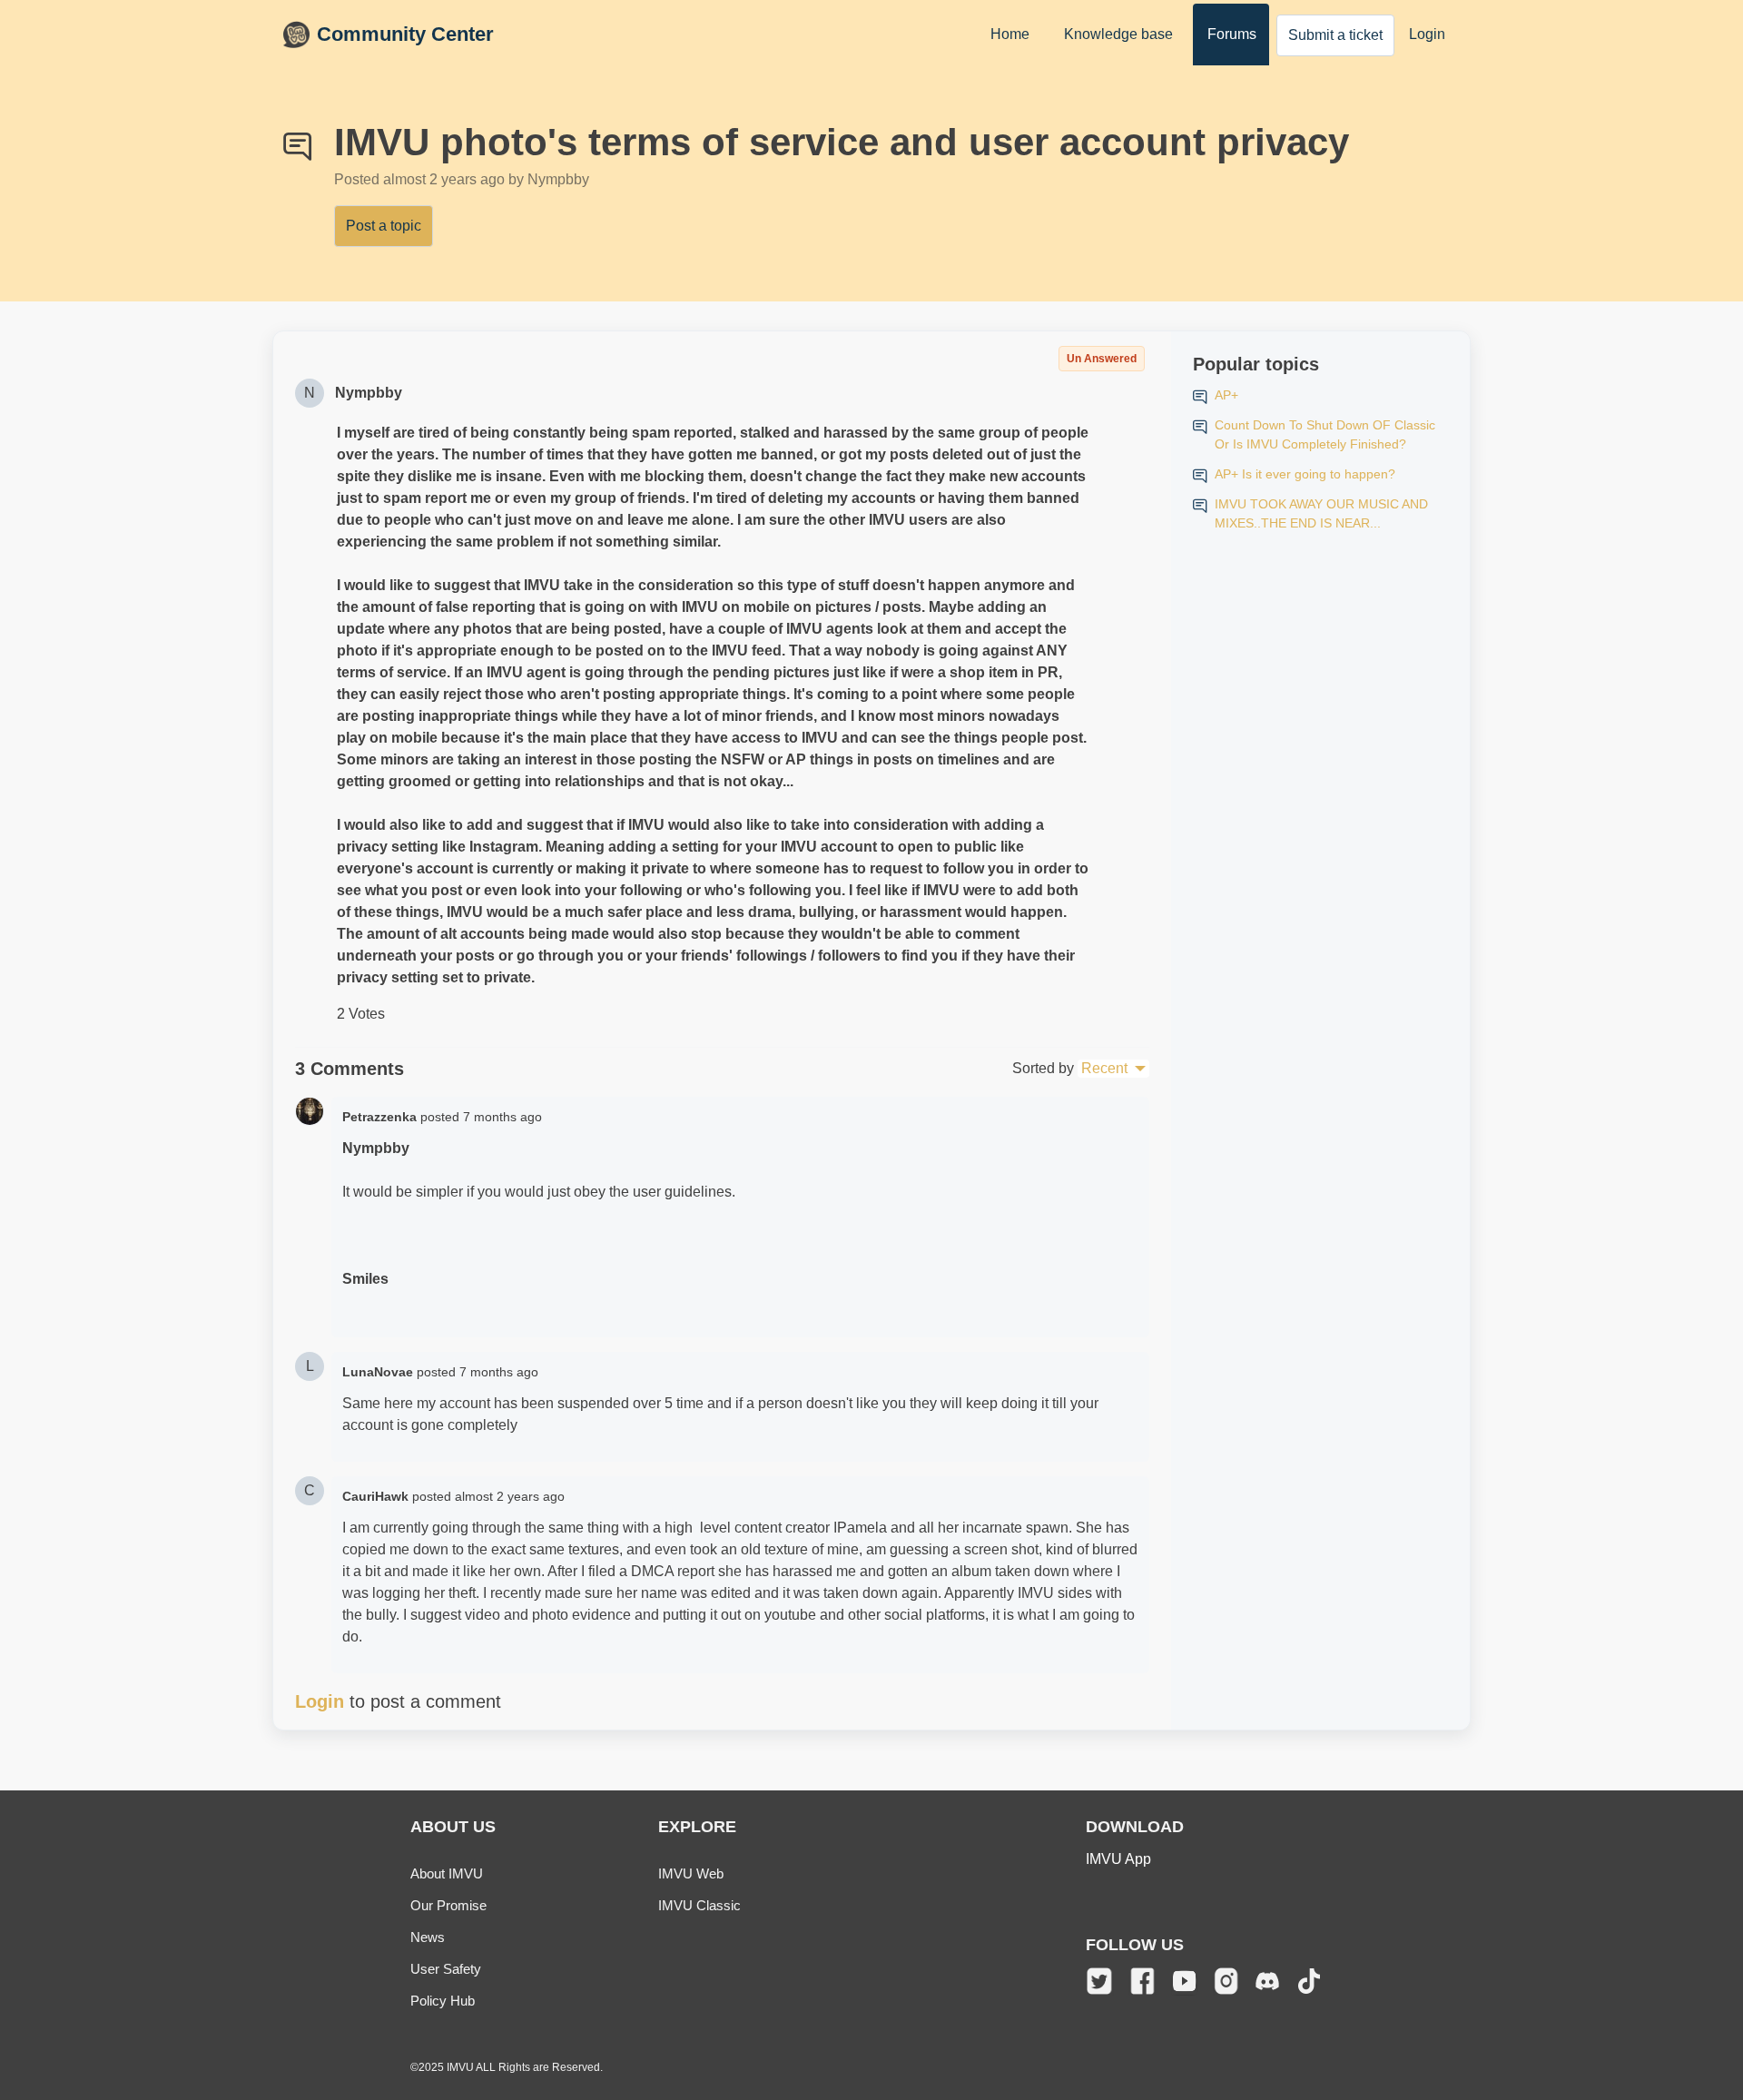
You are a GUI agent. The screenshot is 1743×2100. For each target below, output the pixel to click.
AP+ (1226, 395)
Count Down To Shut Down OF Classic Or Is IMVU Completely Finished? (1325, 434)
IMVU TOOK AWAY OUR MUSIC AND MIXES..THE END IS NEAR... (1321, 513)
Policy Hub (443, 2001)
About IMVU (447, 1873)
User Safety (446, 1969)
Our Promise (448, 1905)
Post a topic (384, 226)
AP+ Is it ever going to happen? (1305, 474)
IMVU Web (691, 1873)
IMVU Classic (699, 1905)
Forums (1232, 34)
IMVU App (1118, 1859)
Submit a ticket (1335, 35)
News (428, 1937)
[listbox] (1113, 1069)
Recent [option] (1104, 1068)
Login (1427, 34)
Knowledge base (1118, 34)
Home (1010, 34)
